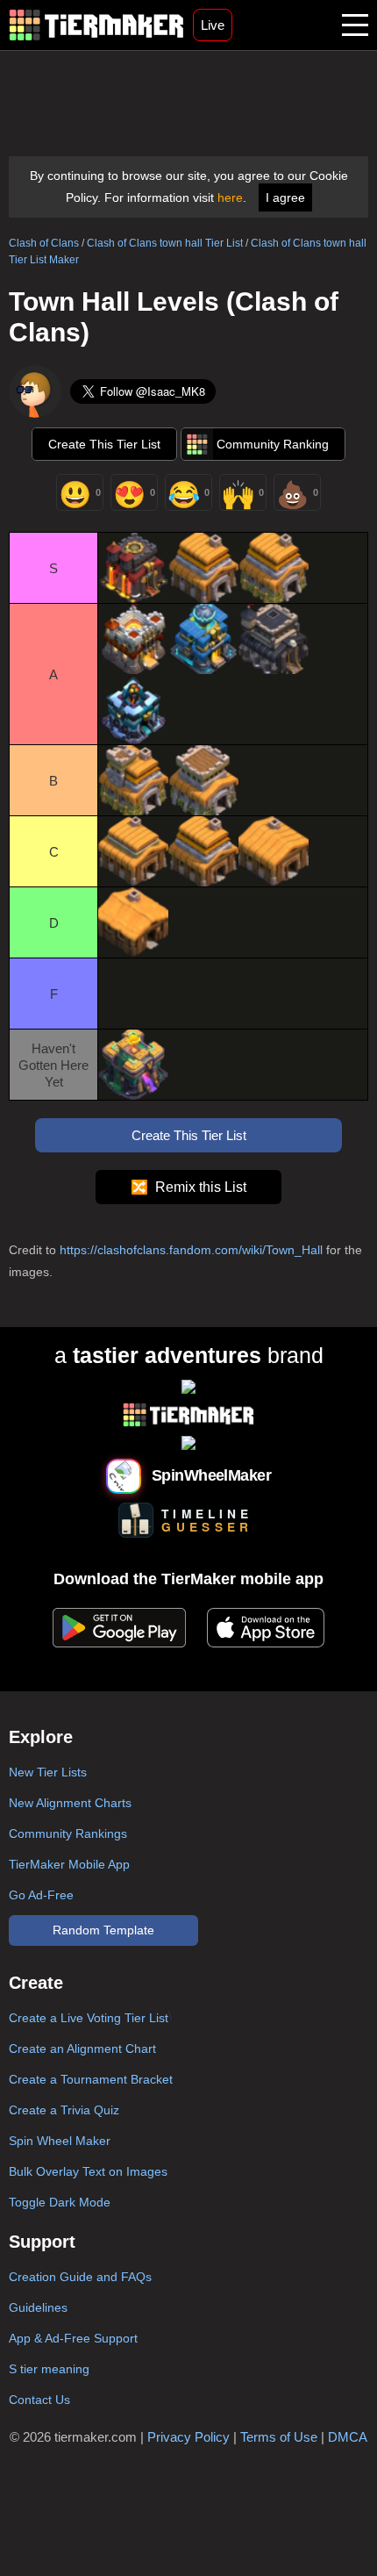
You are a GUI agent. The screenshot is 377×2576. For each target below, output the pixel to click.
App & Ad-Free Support (73, 2338)
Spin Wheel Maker (60, 2141)
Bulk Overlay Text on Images (88, 2171)
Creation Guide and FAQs (80, 2277)
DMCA (348, 2437)
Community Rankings (68, 1833)
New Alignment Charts (70, 1803)
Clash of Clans (44, 243)
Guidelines (38, 2307)
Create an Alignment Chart (82, 2049)
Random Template (103, 1930)
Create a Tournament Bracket (91, 2079)
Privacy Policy (188, 2437)
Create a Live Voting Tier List (89, 2018)
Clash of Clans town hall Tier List (165, 243)
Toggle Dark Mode (60, 2202)
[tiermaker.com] (96, 25)
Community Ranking (273, 444)
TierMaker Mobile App (69, 1864)
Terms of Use (279, 2437)
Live (213, 25)
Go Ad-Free (41, 1895)
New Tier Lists (48, 1772)
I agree (285, 197)
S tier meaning (49, 2369)
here (230, 197)
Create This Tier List (104, 444)
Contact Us (39, 2400)
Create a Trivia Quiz (64, 2110)
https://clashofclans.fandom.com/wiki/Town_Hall (191, 1250)
